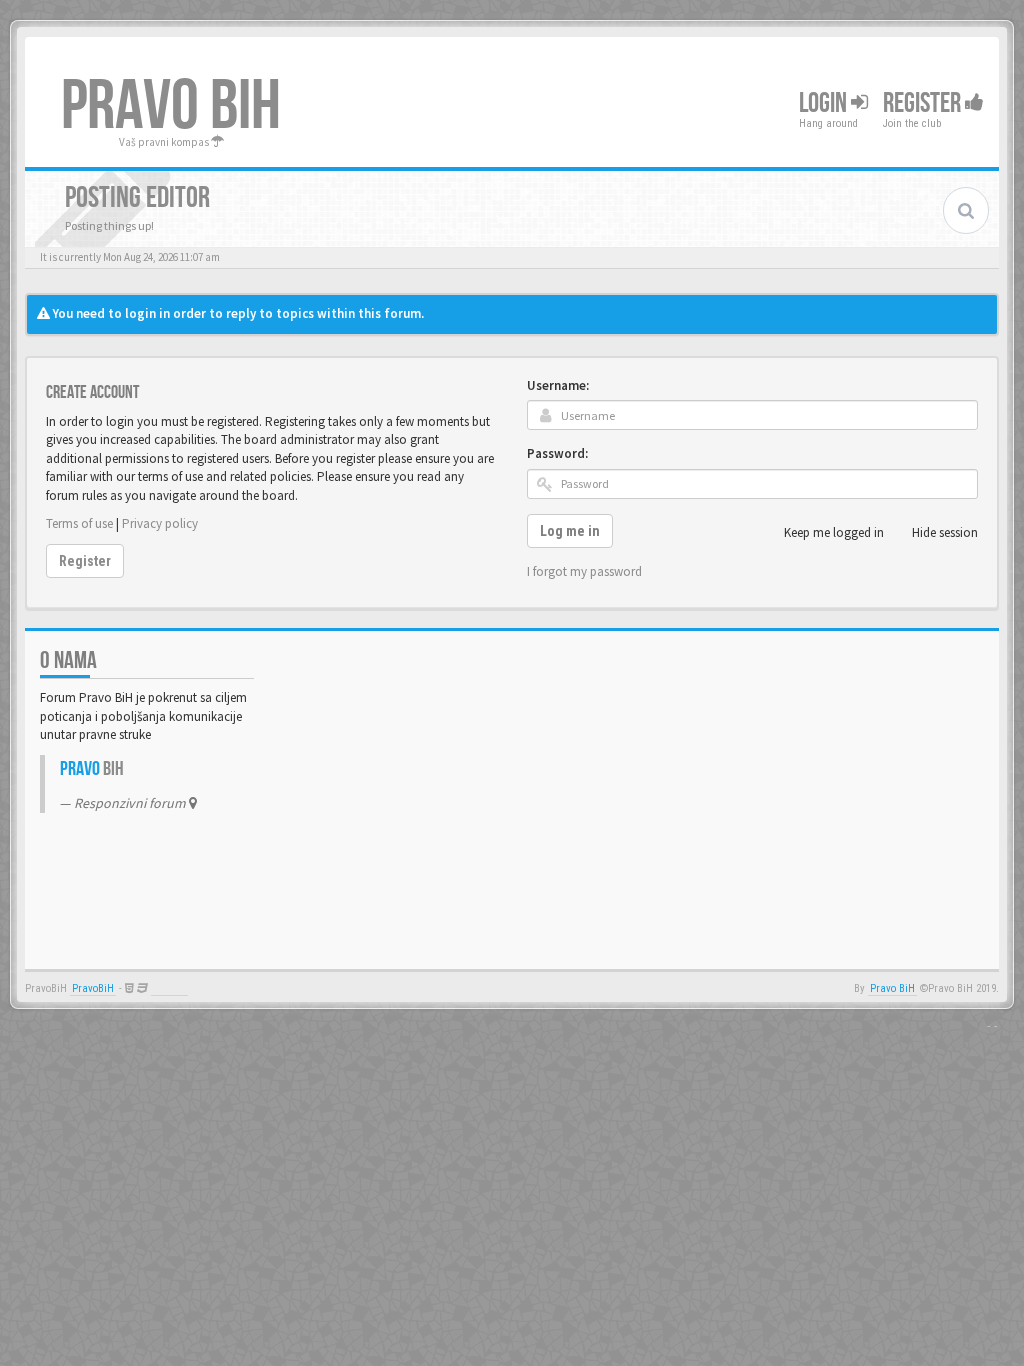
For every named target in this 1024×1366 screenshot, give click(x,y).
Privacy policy (160, 523)
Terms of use (79, 523)
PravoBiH (93, 988)
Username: (558, 385)
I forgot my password (584, 571)
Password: (557, 453)
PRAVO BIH (171, 107)
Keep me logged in (834, 532)
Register (924, 103)
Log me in (570, 531)
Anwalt (169, 988)
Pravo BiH (892, 988)
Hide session (945, 532)
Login (825, 103)
